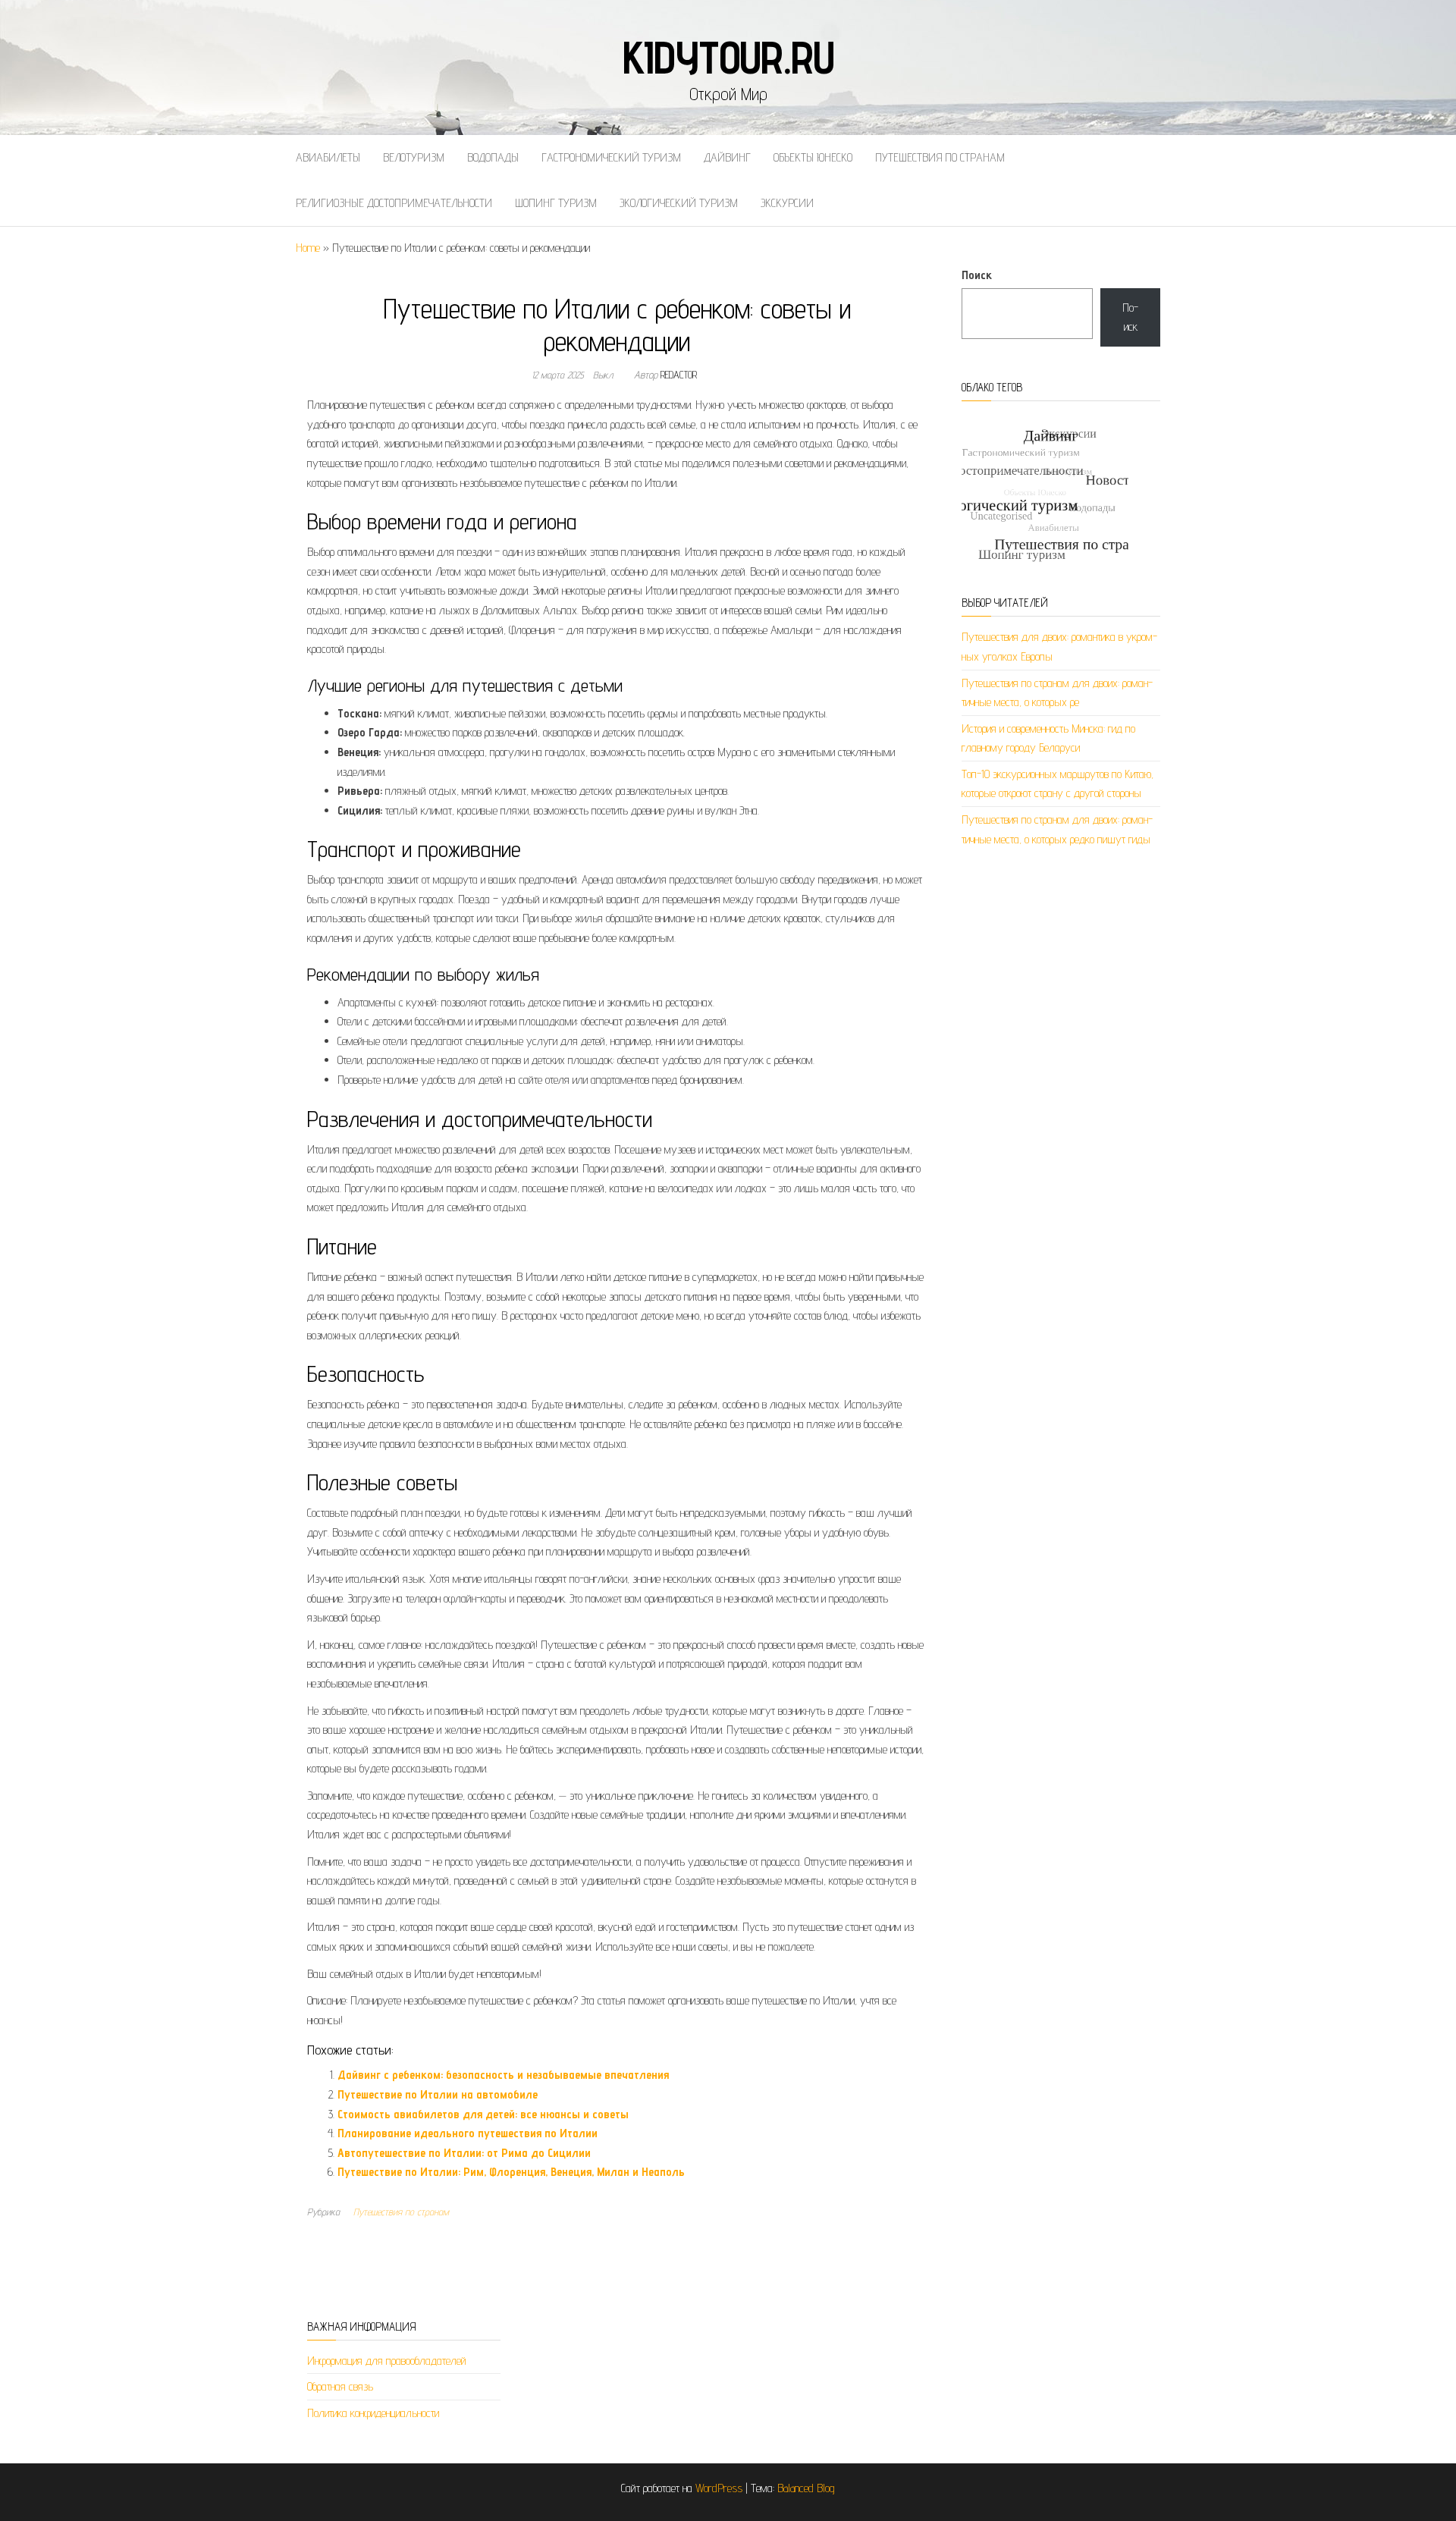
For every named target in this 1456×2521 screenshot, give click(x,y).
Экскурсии (787, 203)
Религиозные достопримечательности (394, 203)
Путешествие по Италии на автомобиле (438, 2094)
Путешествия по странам (940, 157)
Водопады (493, 157)
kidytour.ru (728, 57)
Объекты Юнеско (813, 157)
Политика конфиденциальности (373, 2413)
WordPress (719, 2488)
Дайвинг (727, 157)
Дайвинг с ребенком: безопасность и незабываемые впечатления (503, 2075)
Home (308, 248)
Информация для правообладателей (387, 2361)
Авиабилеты (328, 157)
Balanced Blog (806, 2488)
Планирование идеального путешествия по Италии (468, 2133)
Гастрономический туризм (611, 157)
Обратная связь (340, 2386)
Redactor (679, 375)
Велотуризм (414, 157)
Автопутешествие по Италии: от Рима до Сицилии (464, 2153)
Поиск (977, 275)
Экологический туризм (679, 203)
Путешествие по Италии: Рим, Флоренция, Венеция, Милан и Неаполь (511, 2172)
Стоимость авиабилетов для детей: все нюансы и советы (483, 2114)
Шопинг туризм (556, 203)
